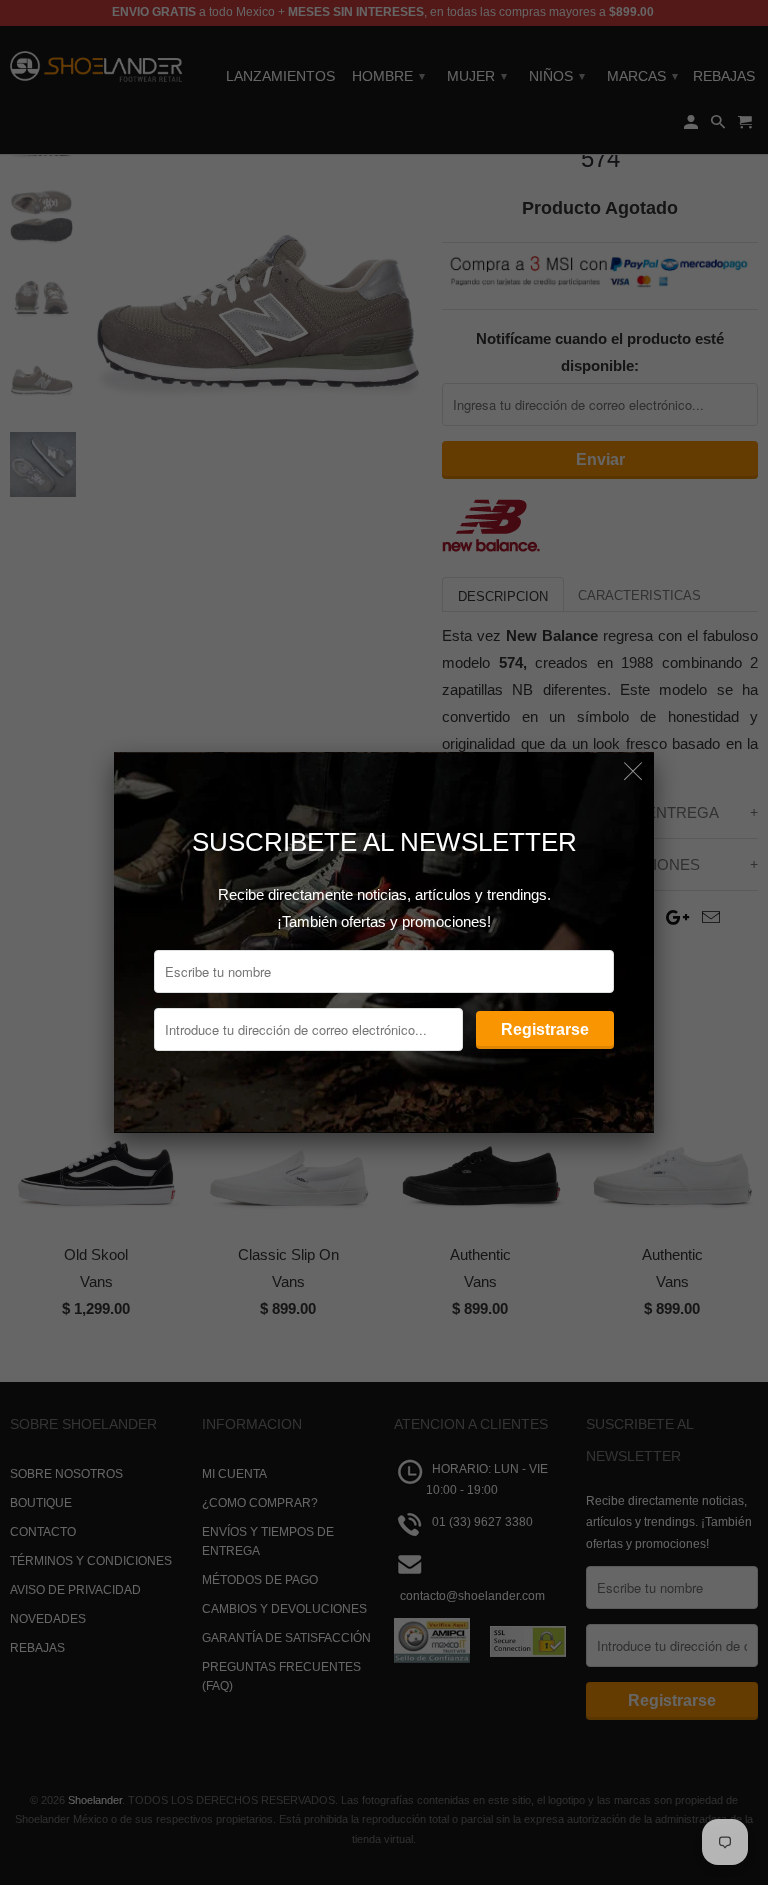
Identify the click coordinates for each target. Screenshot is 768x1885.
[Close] (633, 772)
